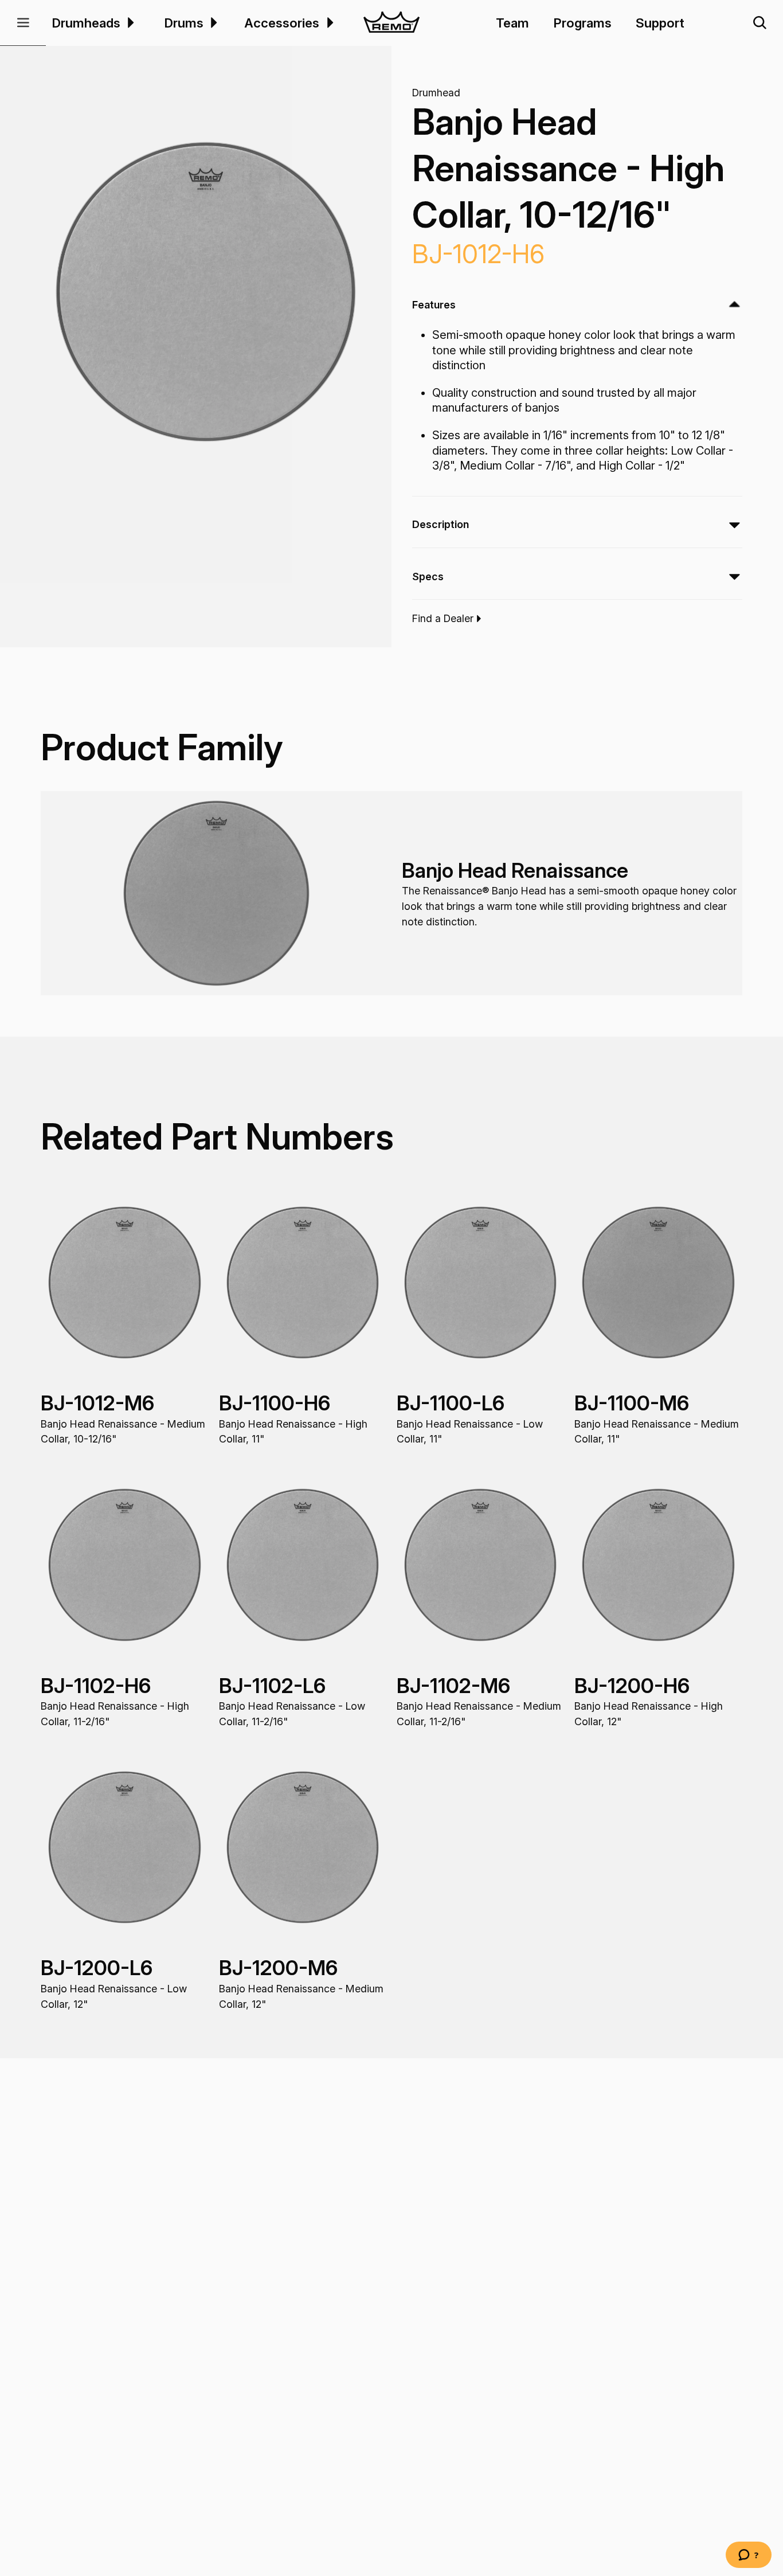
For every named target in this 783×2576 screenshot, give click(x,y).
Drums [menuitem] (184, 23)
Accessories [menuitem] (282, 23)
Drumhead (436, 93)
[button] (23, 23)
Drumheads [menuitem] (86, 23)
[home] (392, 23)
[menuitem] (129, 23)
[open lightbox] (206, 292)
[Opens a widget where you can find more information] (749, 2556)
